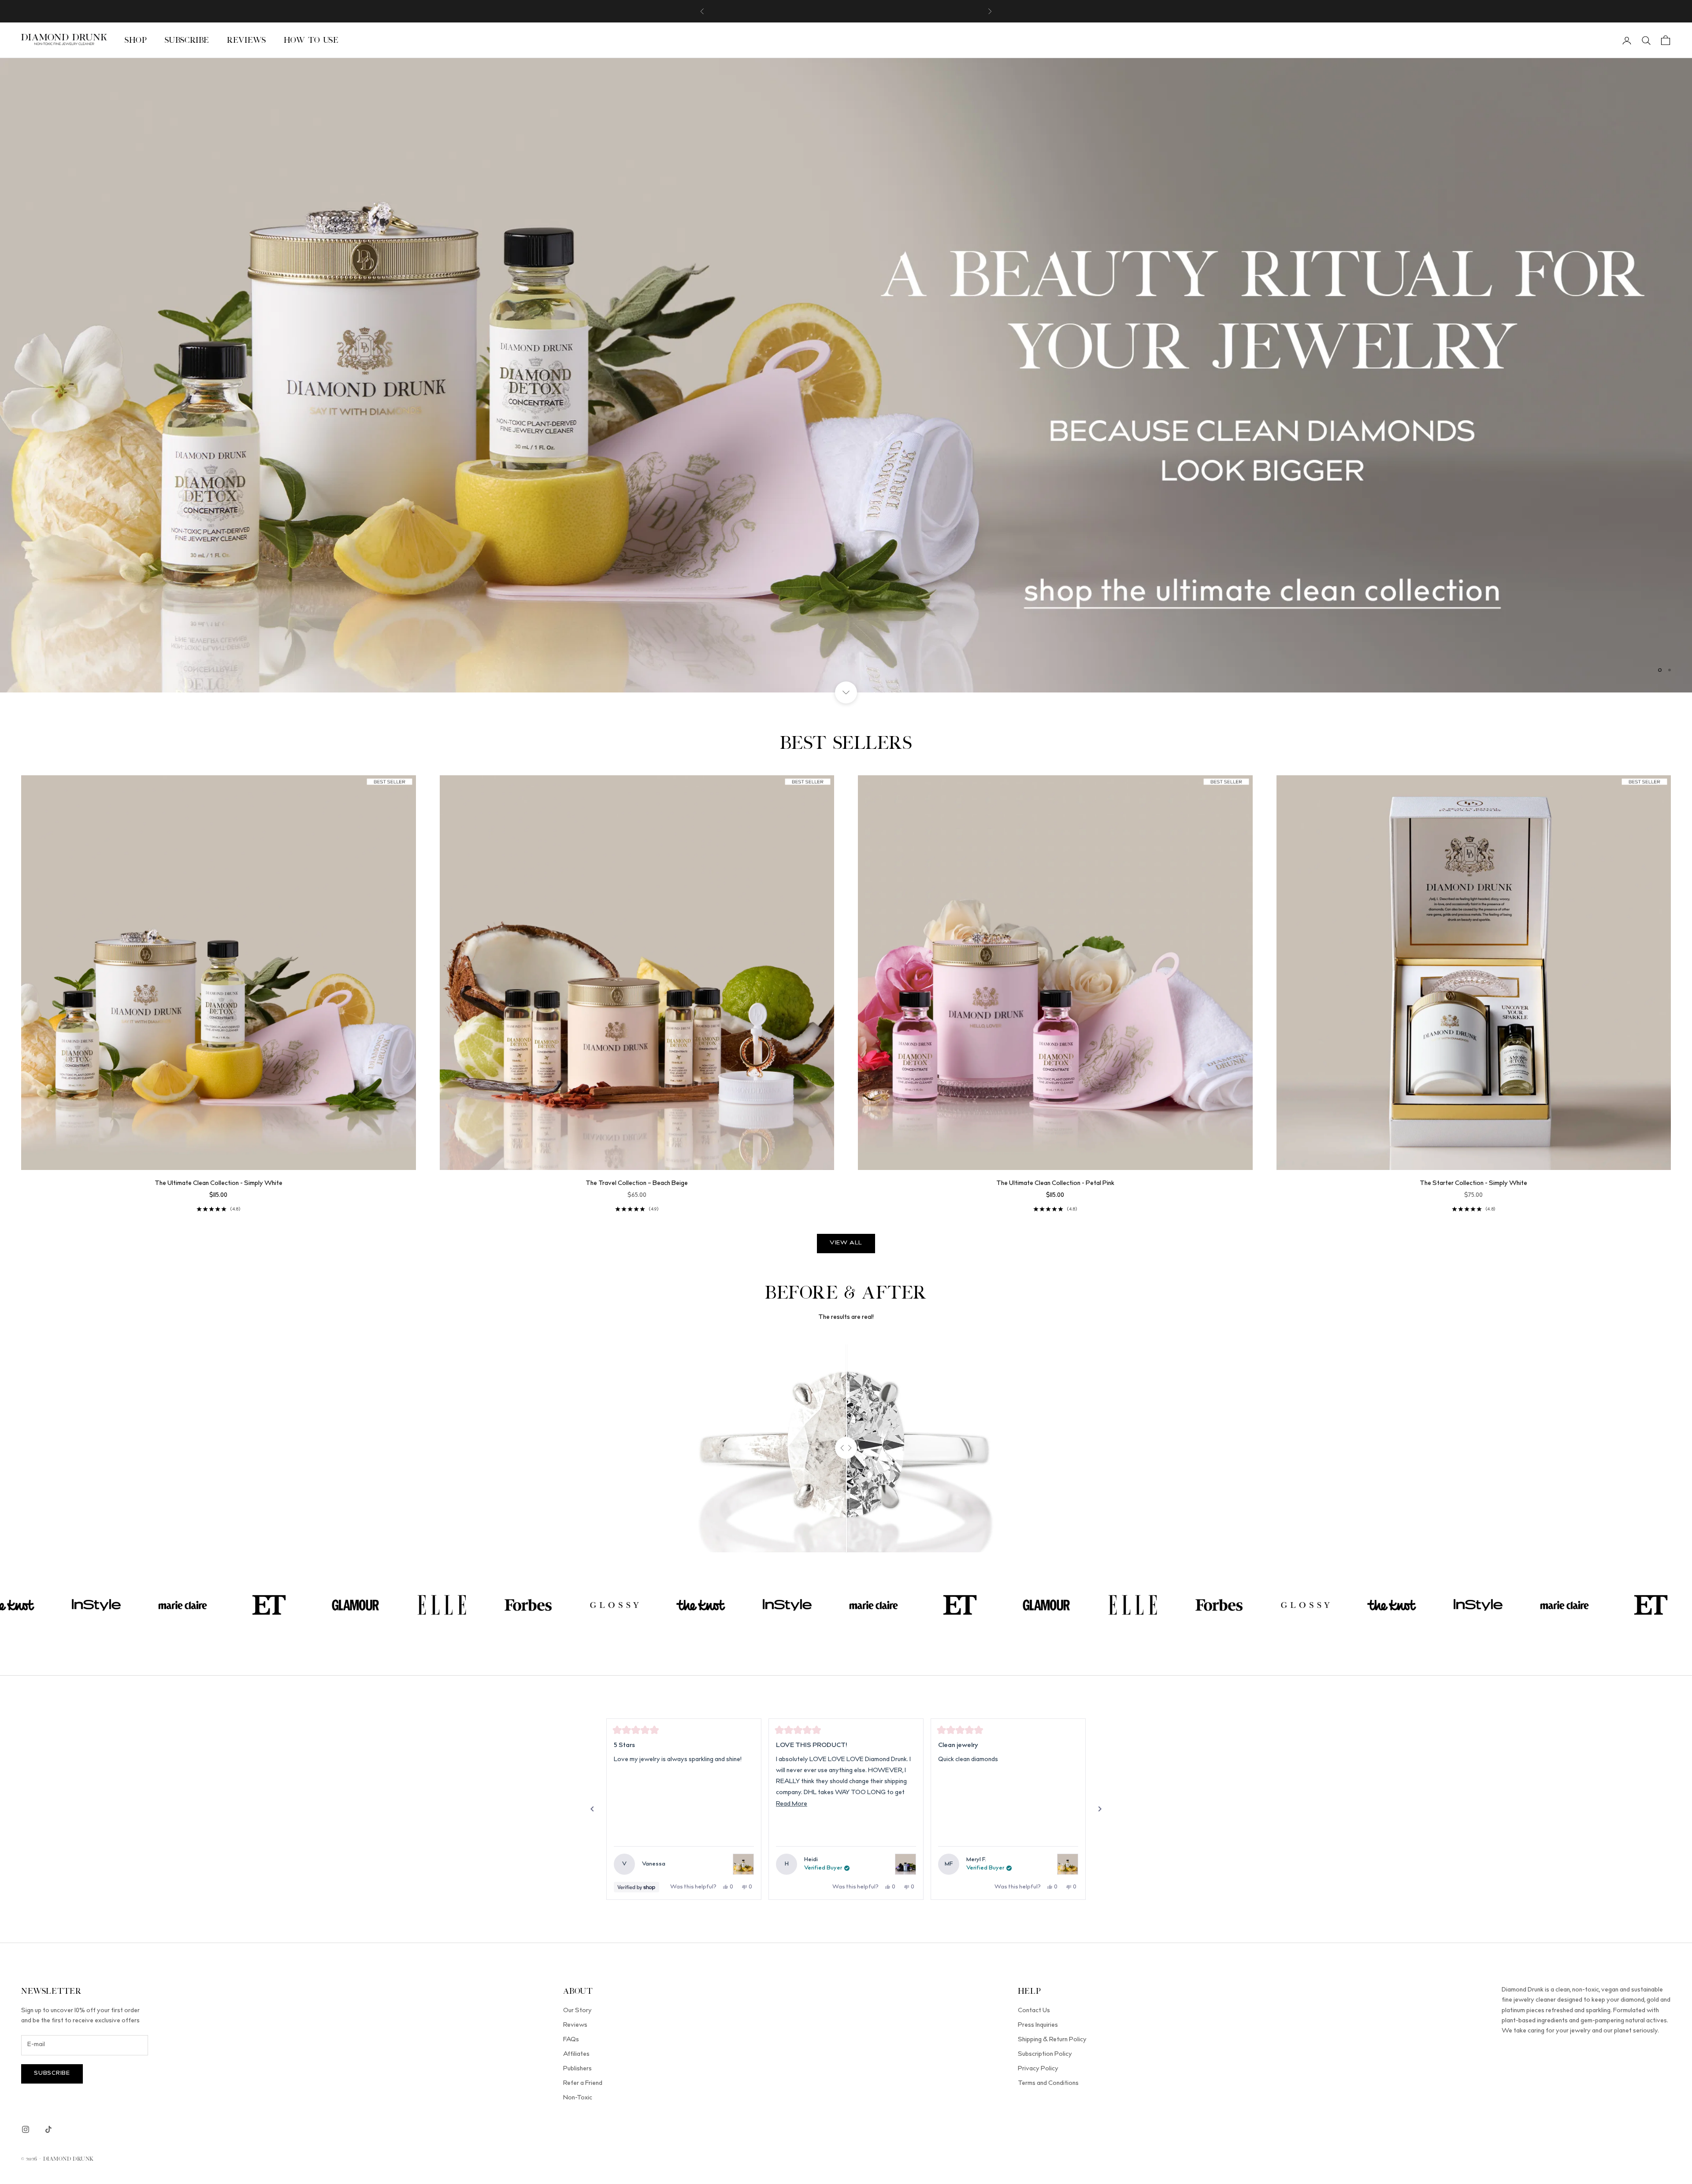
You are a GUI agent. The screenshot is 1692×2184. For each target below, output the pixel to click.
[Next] (1100, 1809)
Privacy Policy (1038, 2069)
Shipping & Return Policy (1052, 2040)
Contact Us (1034, 2011)
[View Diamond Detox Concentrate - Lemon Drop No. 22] (743, 1864)
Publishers (577, 2069)
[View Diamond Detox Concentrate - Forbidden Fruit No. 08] (905, 1864)
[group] (846, 375)
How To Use (311, 40)
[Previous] (592, 1809)
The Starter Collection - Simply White (1473, 1184)
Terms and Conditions (1048, 2084)
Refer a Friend (583, 2084)
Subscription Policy (1045, 2054)
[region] (846, 375)
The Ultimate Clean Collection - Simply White (219, 1184)
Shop (136, 40)
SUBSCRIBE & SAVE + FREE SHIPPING (846, 11)
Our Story (577, 2011)
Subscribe (187, 40)
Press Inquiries (1038, 2025)
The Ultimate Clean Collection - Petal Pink (1055, 1184)
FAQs (571, 2040)
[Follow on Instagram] (26, 2129)
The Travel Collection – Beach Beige (637, 1184)
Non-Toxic (578, 2098)
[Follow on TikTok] (48, 2129)
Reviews (246, 40)
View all (846, 1243)
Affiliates (576, 2054)
